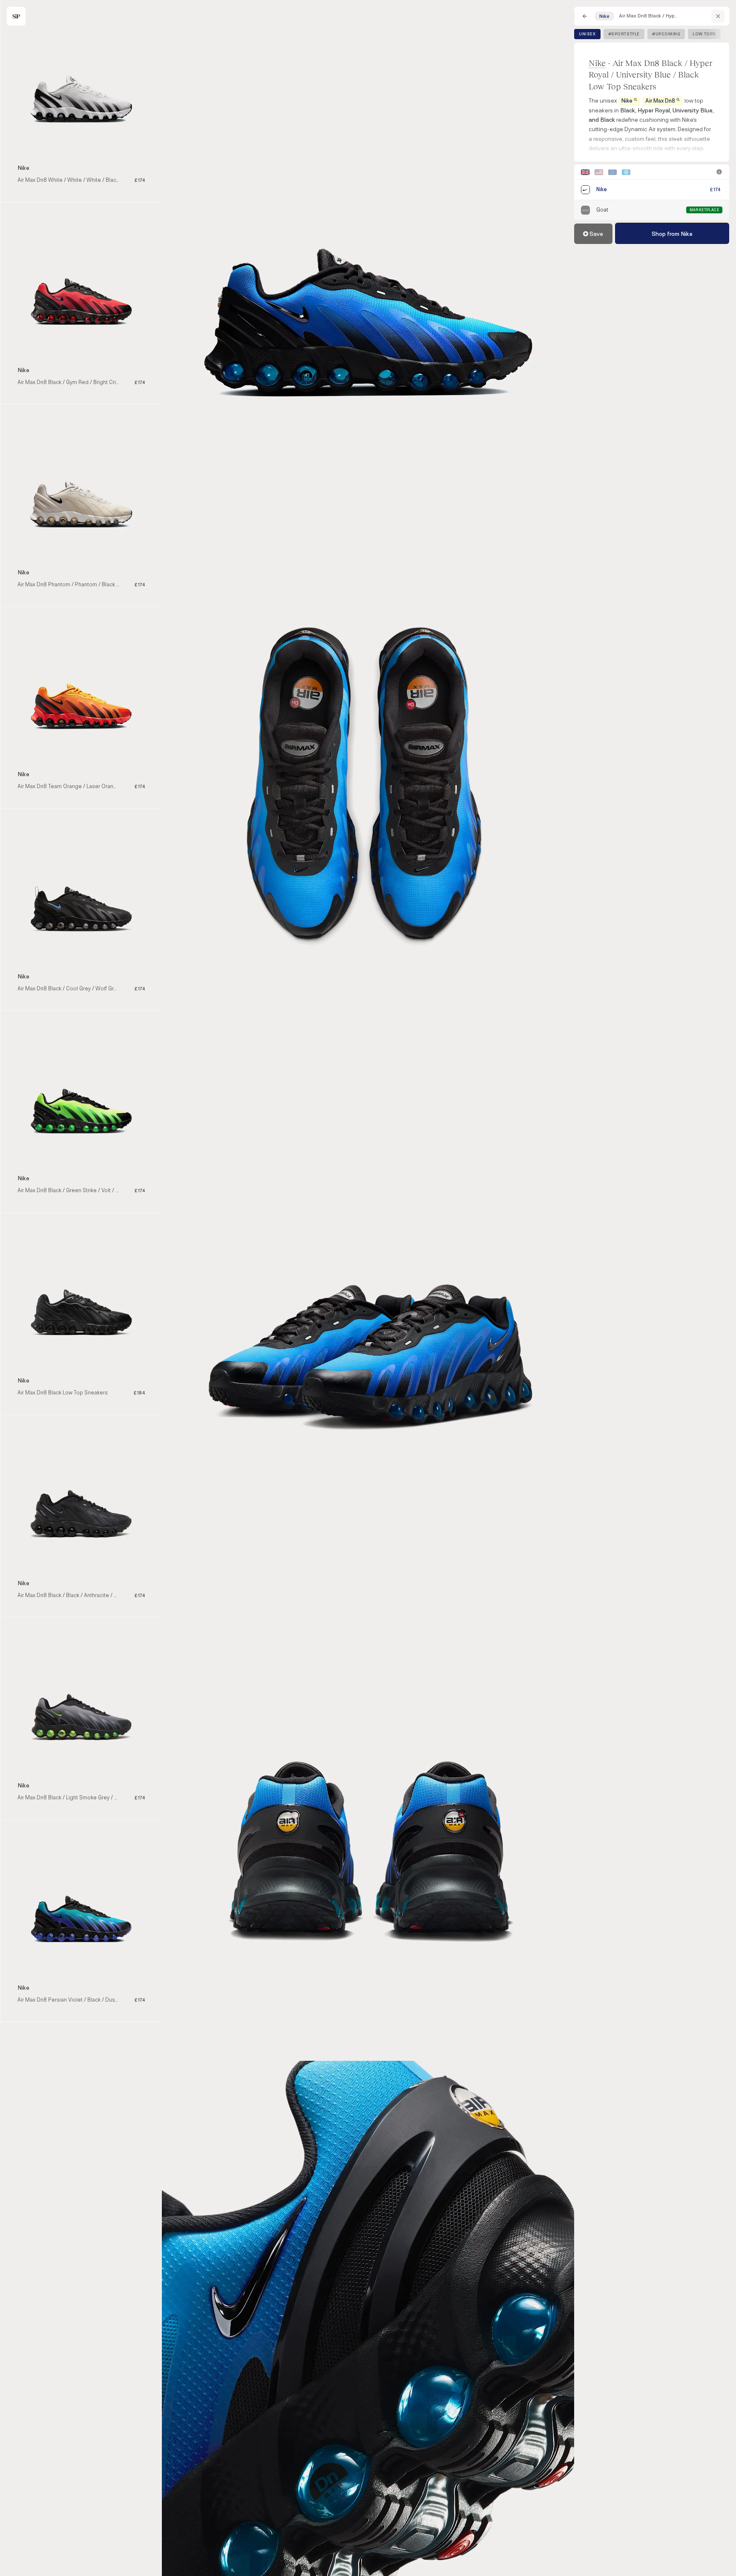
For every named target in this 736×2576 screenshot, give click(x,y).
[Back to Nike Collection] (718, 16)
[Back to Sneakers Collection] (585, 16)
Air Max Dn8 (660, 101)
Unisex (587, 34)
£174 (715, 190)
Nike (597, 63)
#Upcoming (666, 34)
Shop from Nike (672, 234)
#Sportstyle (624, 34)
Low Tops (704, 34)
